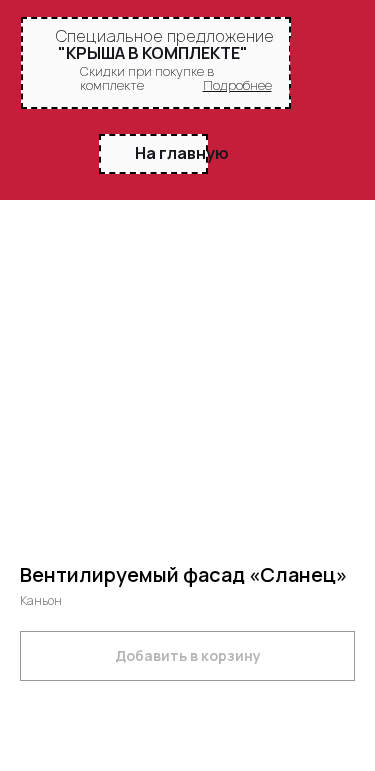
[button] (237, 85)
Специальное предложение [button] (164, 36)
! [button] (293, 67)
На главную (182, 153)
